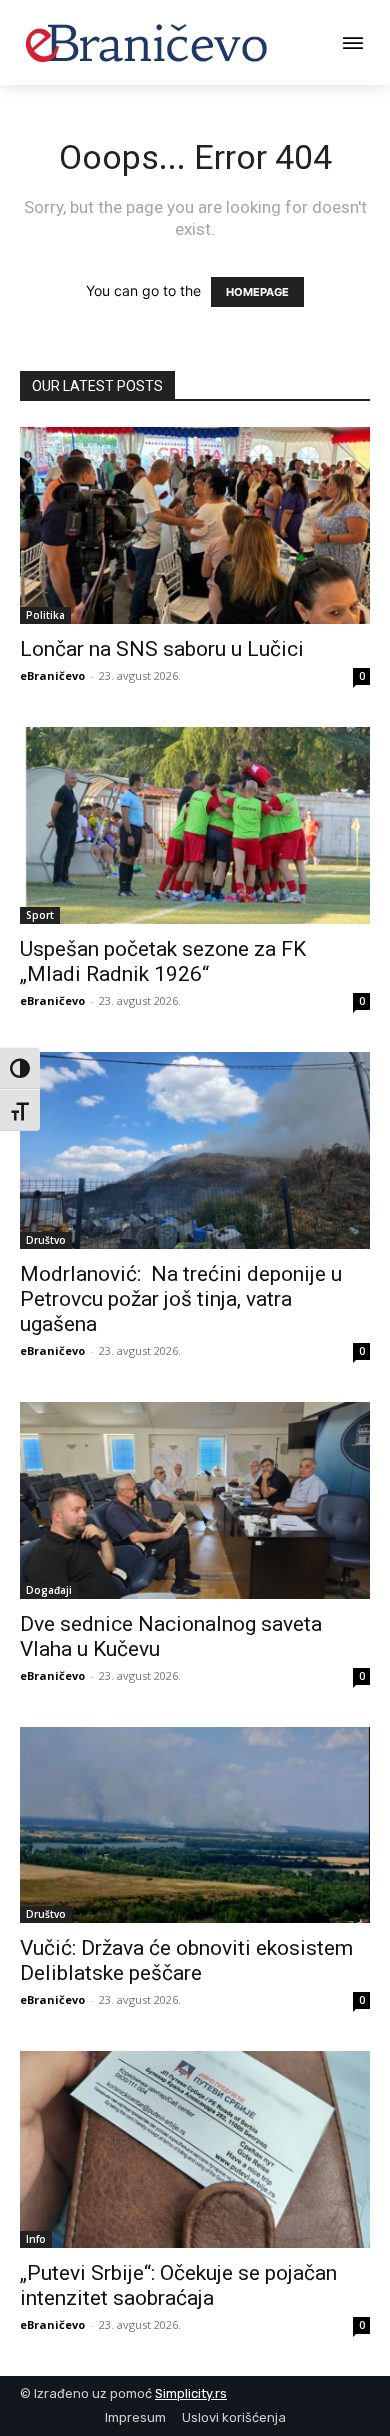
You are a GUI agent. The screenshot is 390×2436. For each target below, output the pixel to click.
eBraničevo (52, 675)
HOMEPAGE (257, 292)
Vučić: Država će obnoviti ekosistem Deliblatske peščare (186, 1960)
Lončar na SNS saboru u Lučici (162, 649)
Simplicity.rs (191, 2393)
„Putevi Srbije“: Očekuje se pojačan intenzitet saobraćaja (178, 2285)
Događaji (49, 1590)
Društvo (46, 1240)
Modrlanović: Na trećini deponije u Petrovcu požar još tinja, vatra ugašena (181, 1299)
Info (36, 2239)
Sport (40, 915)
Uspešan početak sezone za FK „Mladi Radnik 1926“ (163, 961)
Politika (45, 615)
